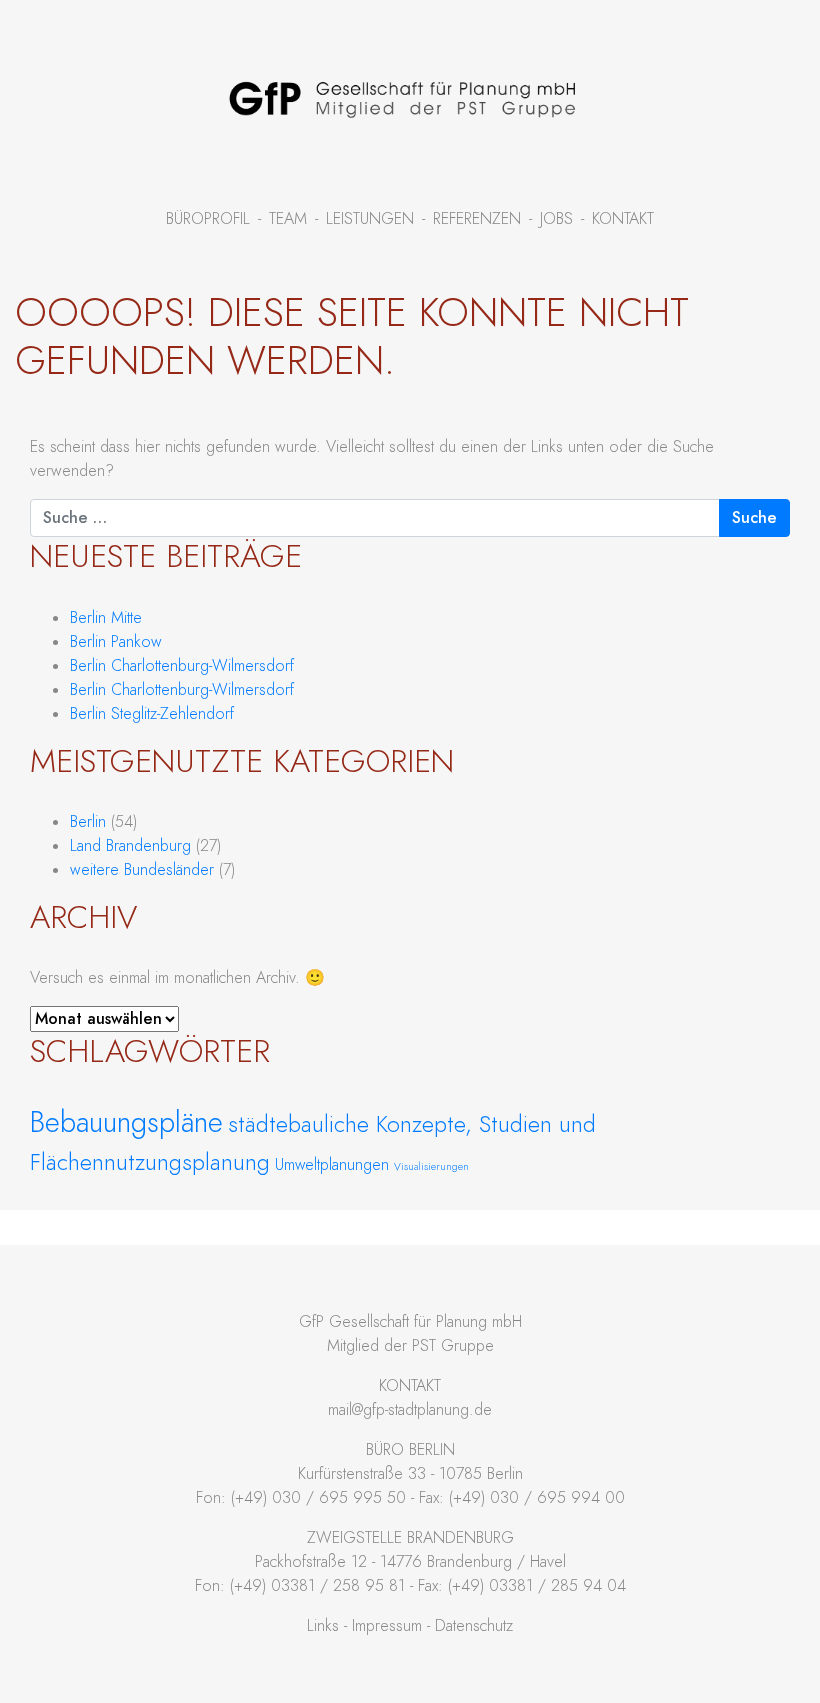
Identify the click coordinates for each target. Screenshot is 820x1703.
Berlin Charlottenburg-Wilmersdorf (182, 666)
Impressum (387, 1626)
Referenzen (477, 219)
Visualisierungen (431, 1166)
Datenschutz (474, 1626)
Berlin (88, 822)
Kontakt (623, 219)
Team (288, 219)
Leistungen (370, 219)
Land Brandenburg (130, 846)
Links (323, 1626)
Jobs (556, 219)
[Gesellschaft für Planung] (402, 99)
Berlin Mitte (106, 618)
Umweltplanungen (332, 1165)
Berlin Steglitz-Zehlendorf (152, 714)
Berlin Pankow (116, 642)
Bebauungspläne (126, 1122)
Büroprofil (208, 219)
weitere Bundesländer (142, 870)
